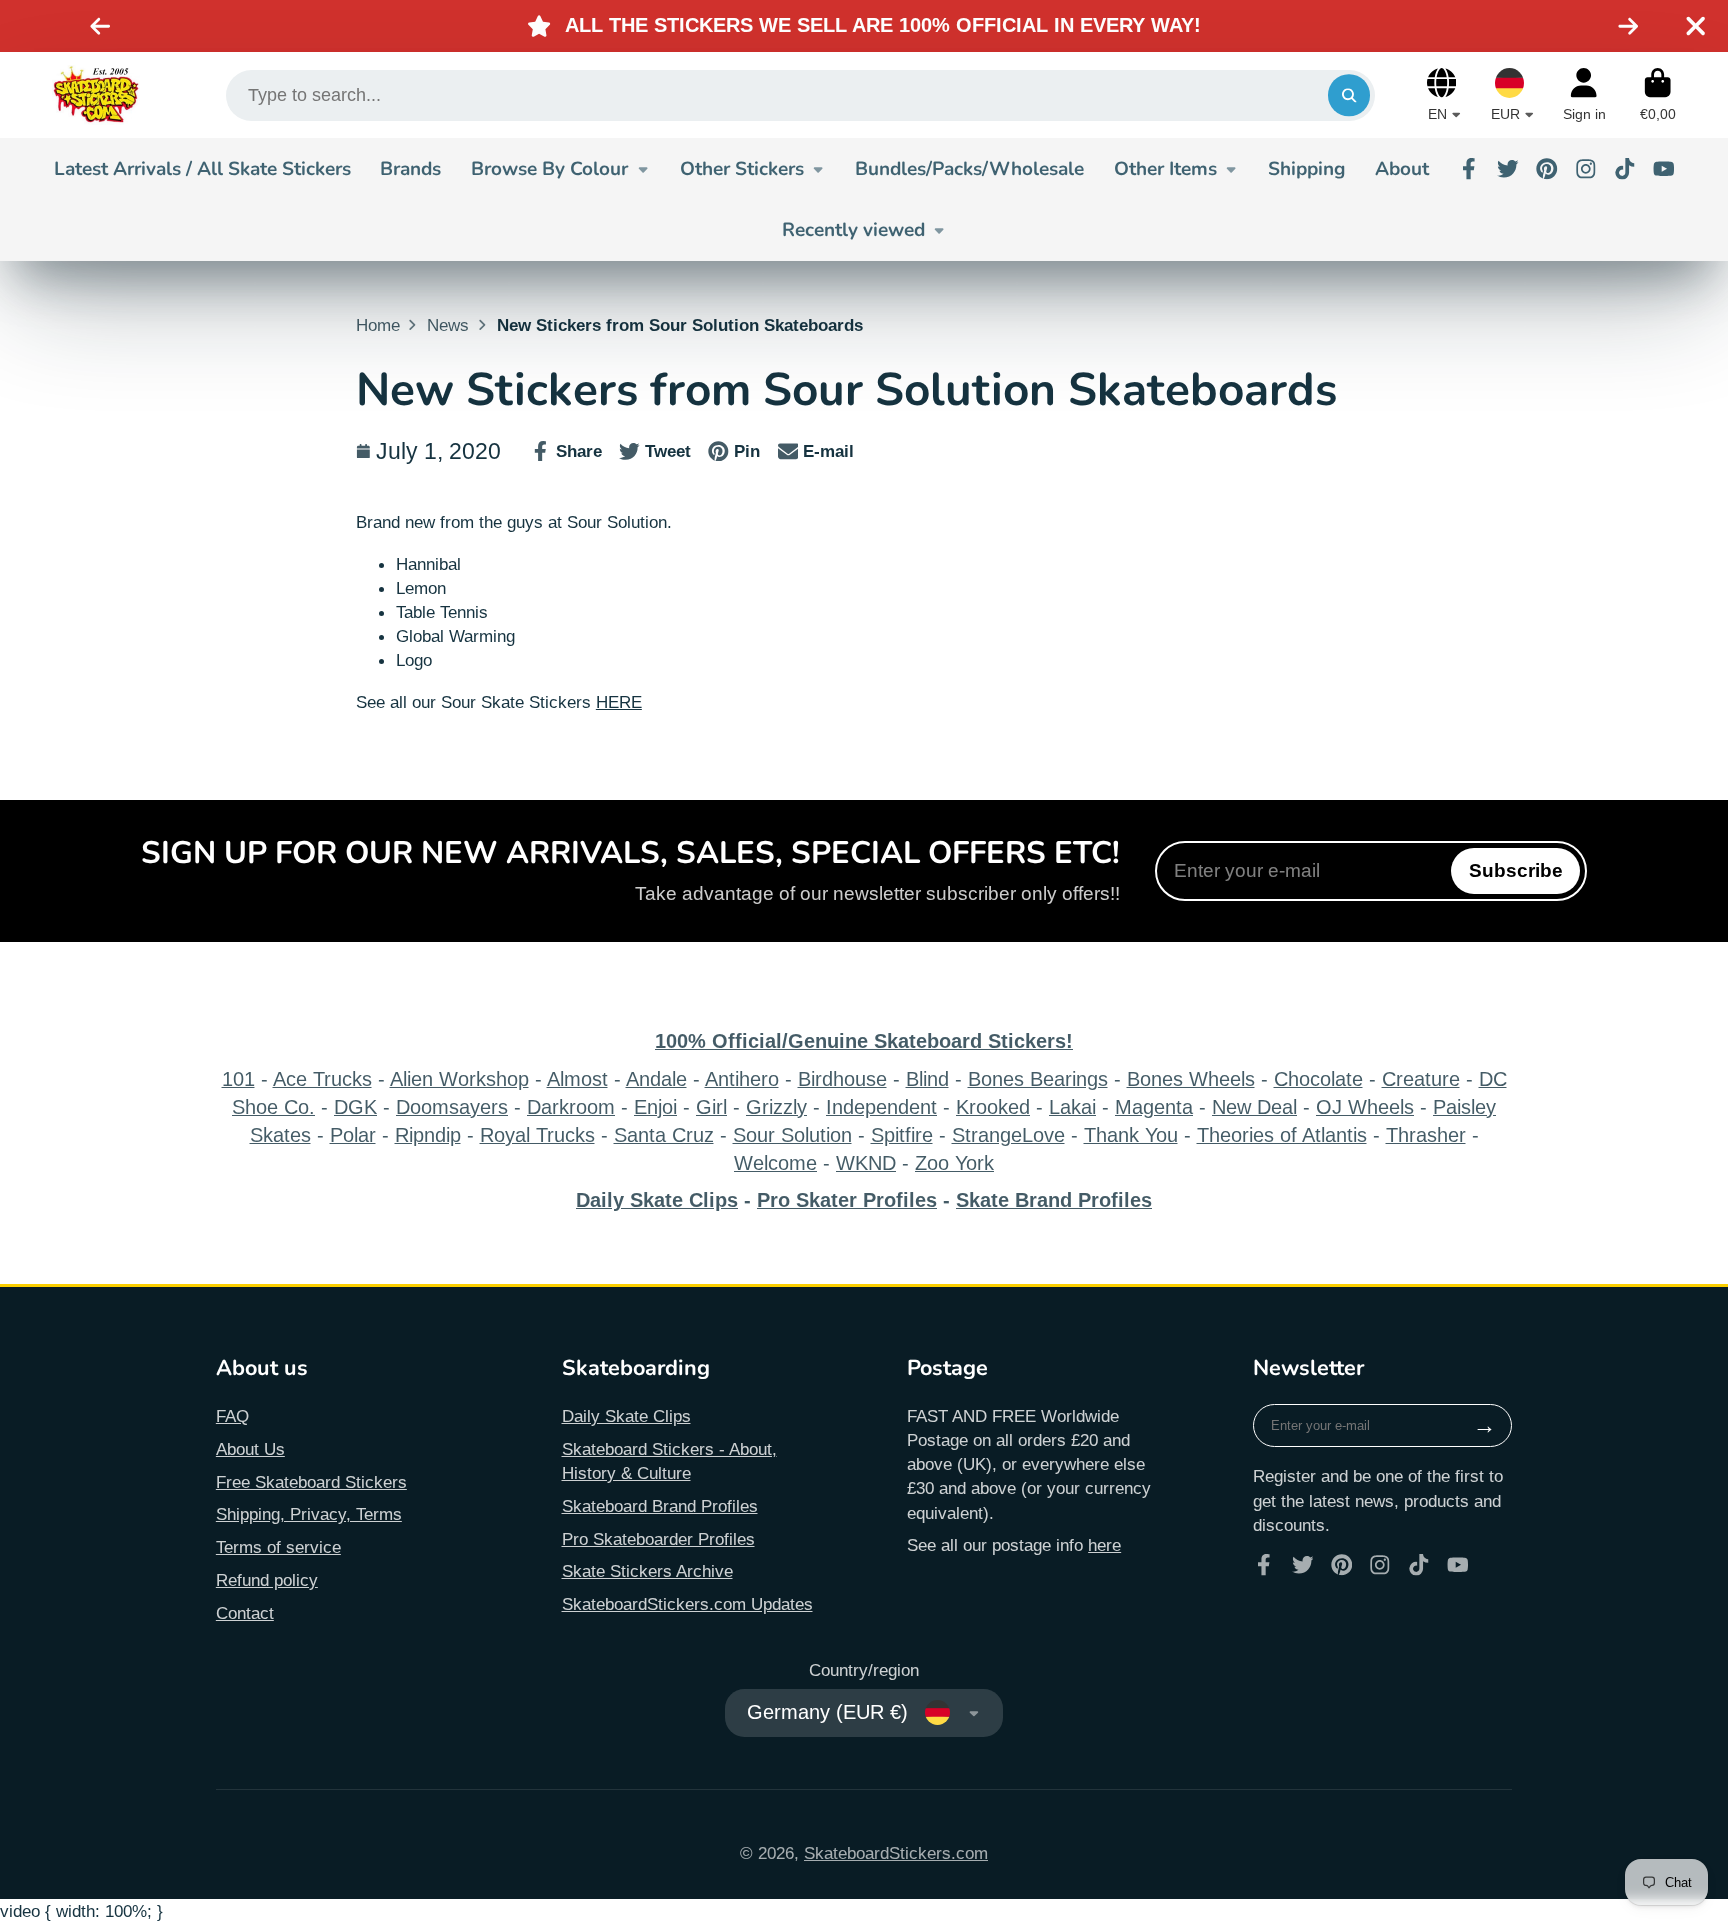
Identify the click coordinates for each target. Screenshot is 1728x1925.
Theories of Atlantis (1282, 1135)
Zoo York (954, 1163)
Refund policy (267, 1580)
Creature (1421, 1079)
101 (238, 1079)
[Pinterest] (1547, 169)
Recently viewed (853, 230)
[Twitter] (1508, 169)
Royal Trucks (537, 1135)
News (448, 325)
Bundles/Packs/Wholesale (969, 169)
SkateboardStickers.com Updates (687, 1604)
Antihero (742, 1079)
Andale (656, 1079)
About (1402, 169)
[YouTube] (1664, 169)
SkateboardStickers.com (896, 1853)
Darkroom (571, 1107)
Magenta (1154, 1107)
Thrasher (1426, 1135)
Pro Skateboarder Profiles (658, 1539)
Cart (1658, 95)
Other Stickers (742, 169)
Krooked (993, 1107)
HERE (619, 702)
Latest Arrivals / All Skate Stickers (202, 169)
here (1104, 1545)
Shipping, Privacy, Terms (309, 1514)
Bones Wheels (1191, 1079)
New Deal (1254, 1107)
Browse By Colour (549, 169)
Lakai (1072, 1107)
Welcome (775, 1163)
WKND (866, 1163)
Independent (881, 1107)
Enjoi (655, 1107)
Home (378, 325)
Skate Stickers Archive (647, 1571)
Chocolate (1318, 1079)
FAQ (232, 1416)
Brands (410, 169)
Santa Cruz (664, 1135)
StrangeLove (1008, 1135)
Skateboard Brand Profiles (660, 1506)
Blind (927, 1079)
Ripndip (428, 1135)
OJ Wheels (1365, 1107)
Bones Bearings (1038, 1079)
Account (1584, 95)
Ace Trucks (322, 1079)
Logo (96, 95)
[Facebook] (1469, 169)
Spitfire (902, 1135)
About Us (250, 1449)
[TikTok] (1625, 169)
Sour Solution (792, 1135)
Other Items (1165, 169)
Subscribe (1516, 870)
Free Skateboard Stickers (311, 1482)
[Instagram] (1586, 169)
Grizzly (776, 1107)
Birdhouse (842, 1079)
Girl (711, 1107)
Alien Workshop (459, 1079)
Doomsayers (452, 1107)
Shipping (1306, 169)
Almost (577, 1079)
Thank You (1131, 1135)
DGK (355, 1107)
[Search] (1348, 95)
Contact (245, 1613)
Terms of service (278, 1547)
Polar (353, 1135)
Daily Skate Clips (626, 1416)
